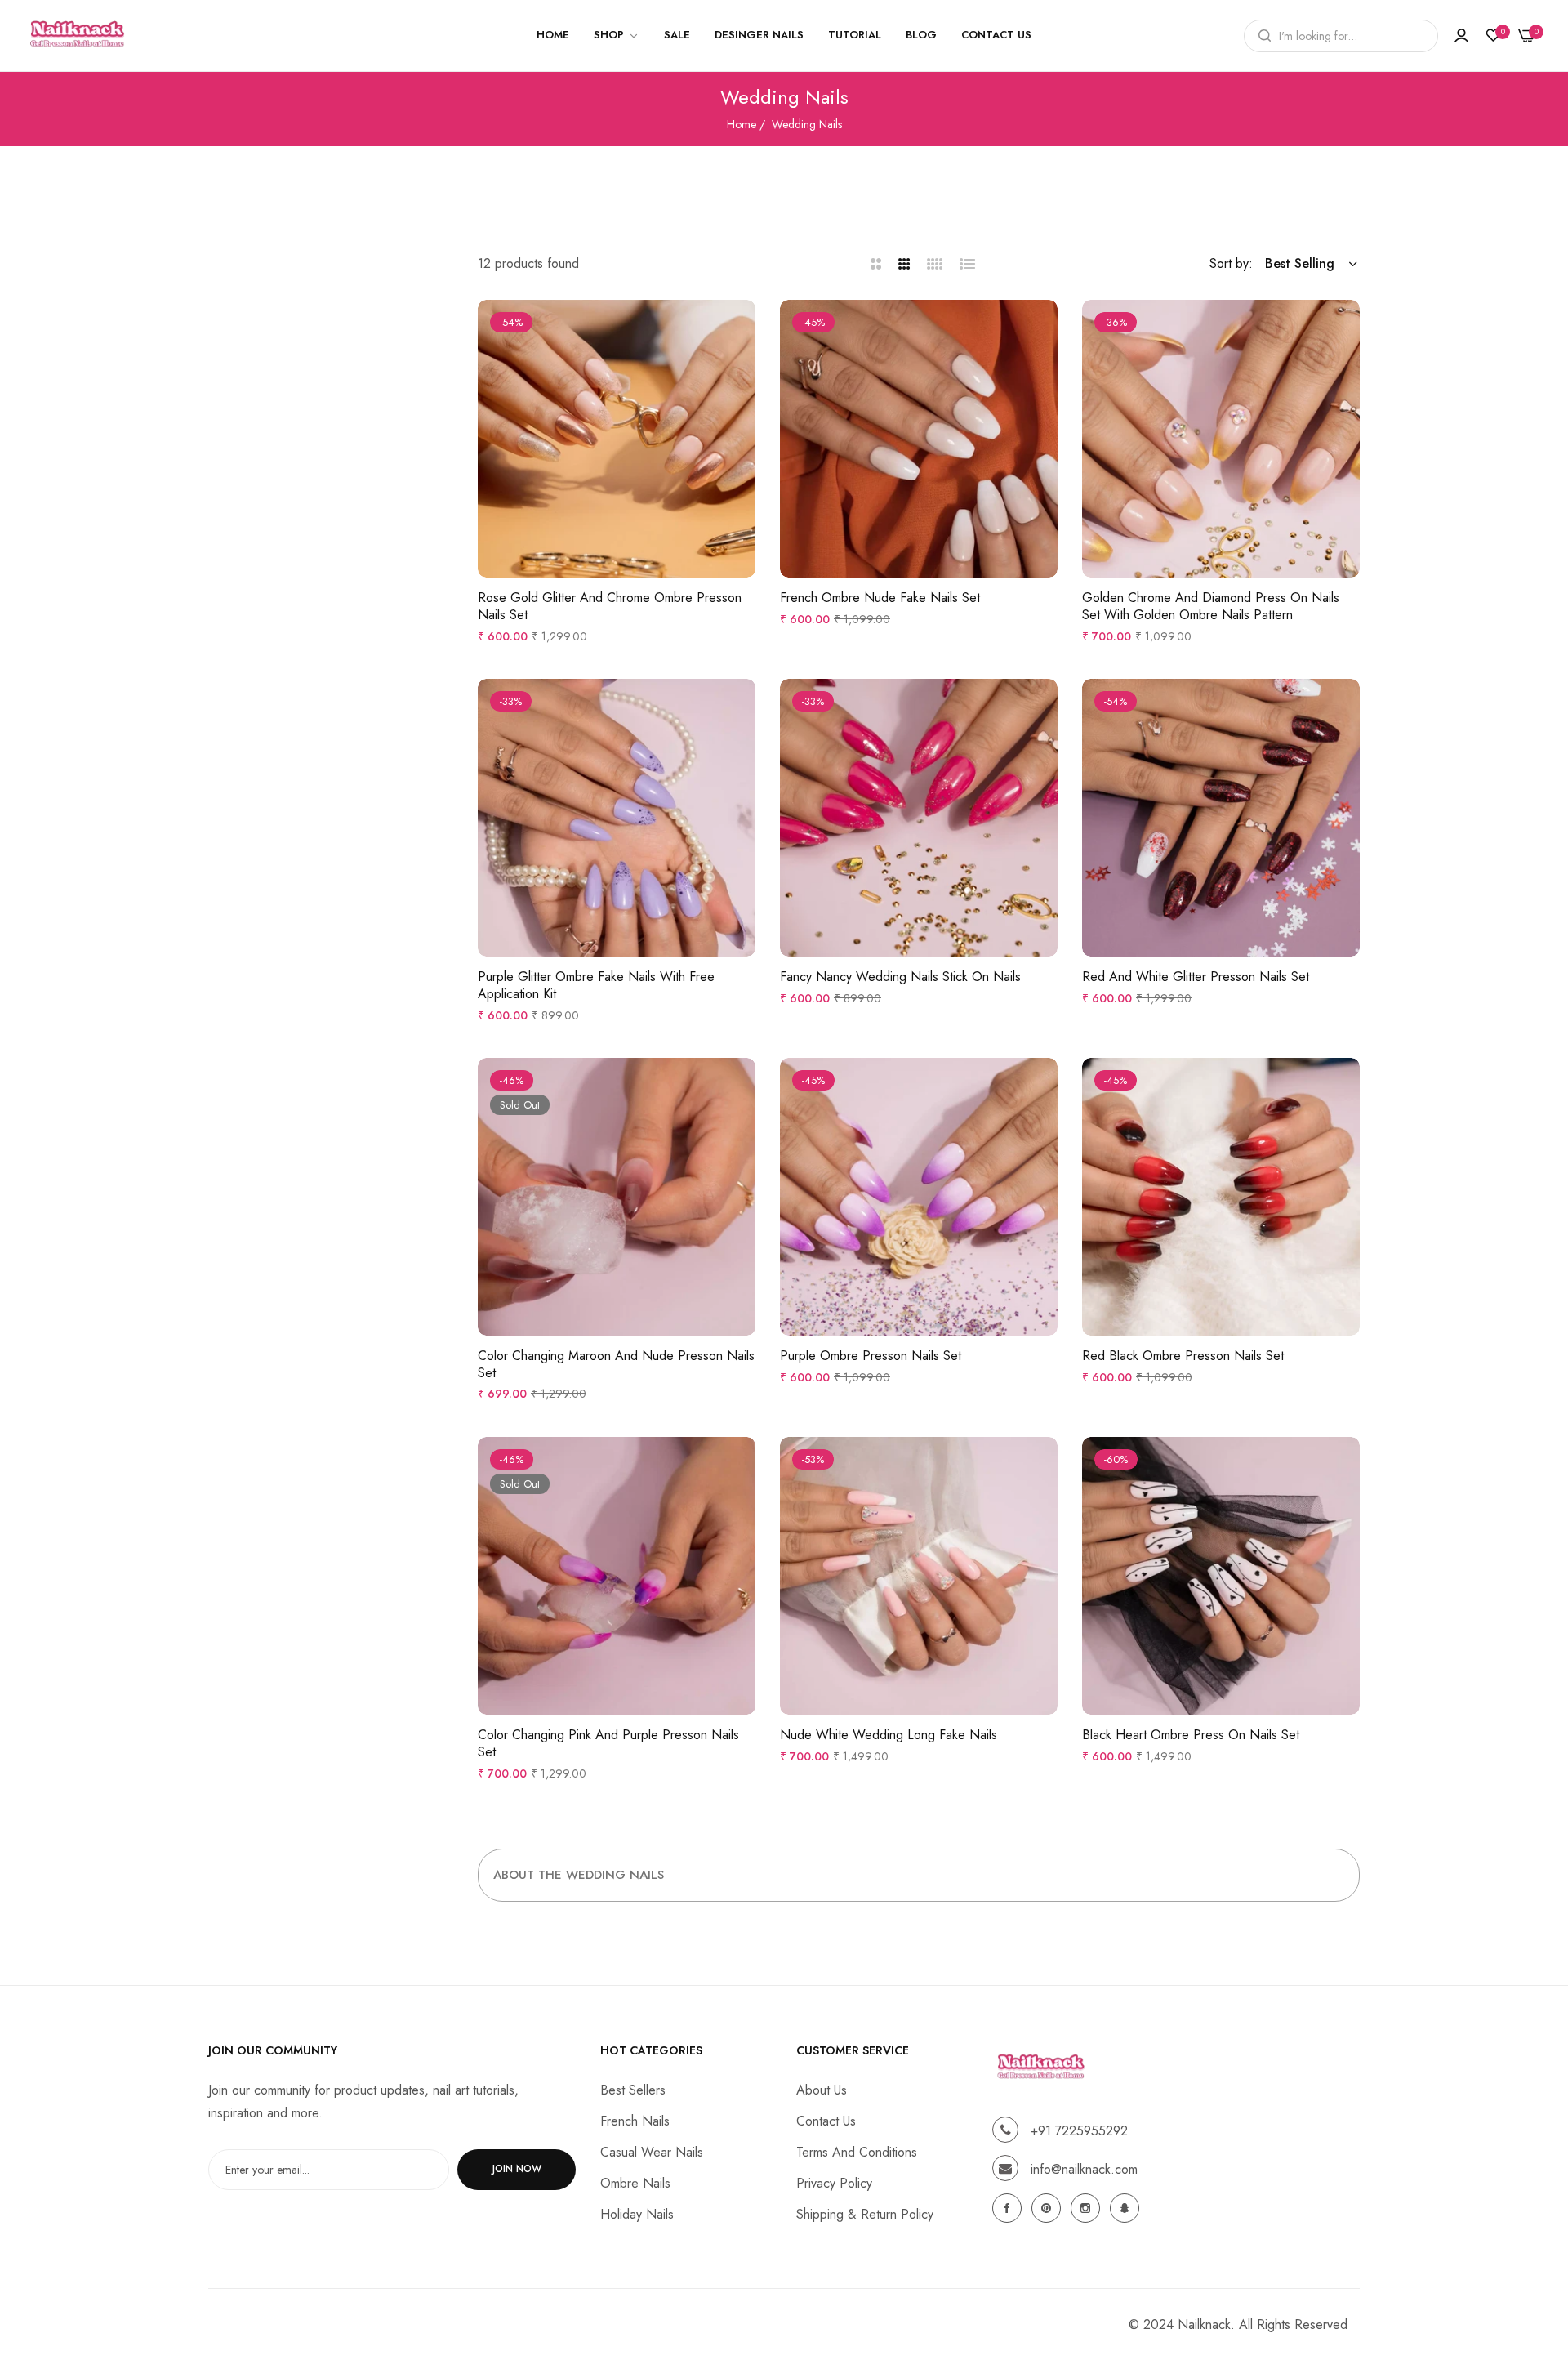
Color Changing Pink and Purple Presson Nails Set (608, 1744)
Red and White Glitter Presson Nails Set (1196, 977)
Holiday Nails (637, 2213)
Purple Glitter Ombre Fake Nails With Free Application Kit (596, 986)
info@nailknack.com (1084, 2168)
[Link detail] (1009, 2208)
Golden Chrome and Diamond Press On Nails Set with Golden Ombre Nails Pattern (1211, 607)
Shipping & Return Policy (865, 2213)
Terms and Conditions (857, 2151)
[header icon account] (1461, 36)
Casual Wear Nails (652, 2151)
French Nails (635, 2120)
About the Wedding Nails (579, 1875)
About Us (822, 2089)
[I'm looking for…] (1261, 36)
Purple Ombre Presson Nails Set (871, 1356)
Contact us (826, 2120)
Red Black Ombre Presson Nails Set (1183, 1356)
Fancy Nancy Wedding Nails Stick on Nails (900, 977)
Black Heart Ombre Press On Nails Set (1191, 1735)
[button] (739, 328)
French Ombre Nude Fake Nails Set (880, 598)
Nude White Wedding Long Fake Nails (889, 1735)
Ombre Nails (635, 2182)
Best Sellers (633, 2089)
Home (742, 124)
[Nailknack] (78, 36)
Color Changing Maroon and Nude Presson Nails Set (616, 1365)
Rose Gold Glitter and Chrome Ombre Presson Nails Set (610, 607)
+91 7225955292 (1079, 2130)
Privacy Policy (834, 2182)
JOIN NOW (517, 2169)
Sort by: (1231, 263)
